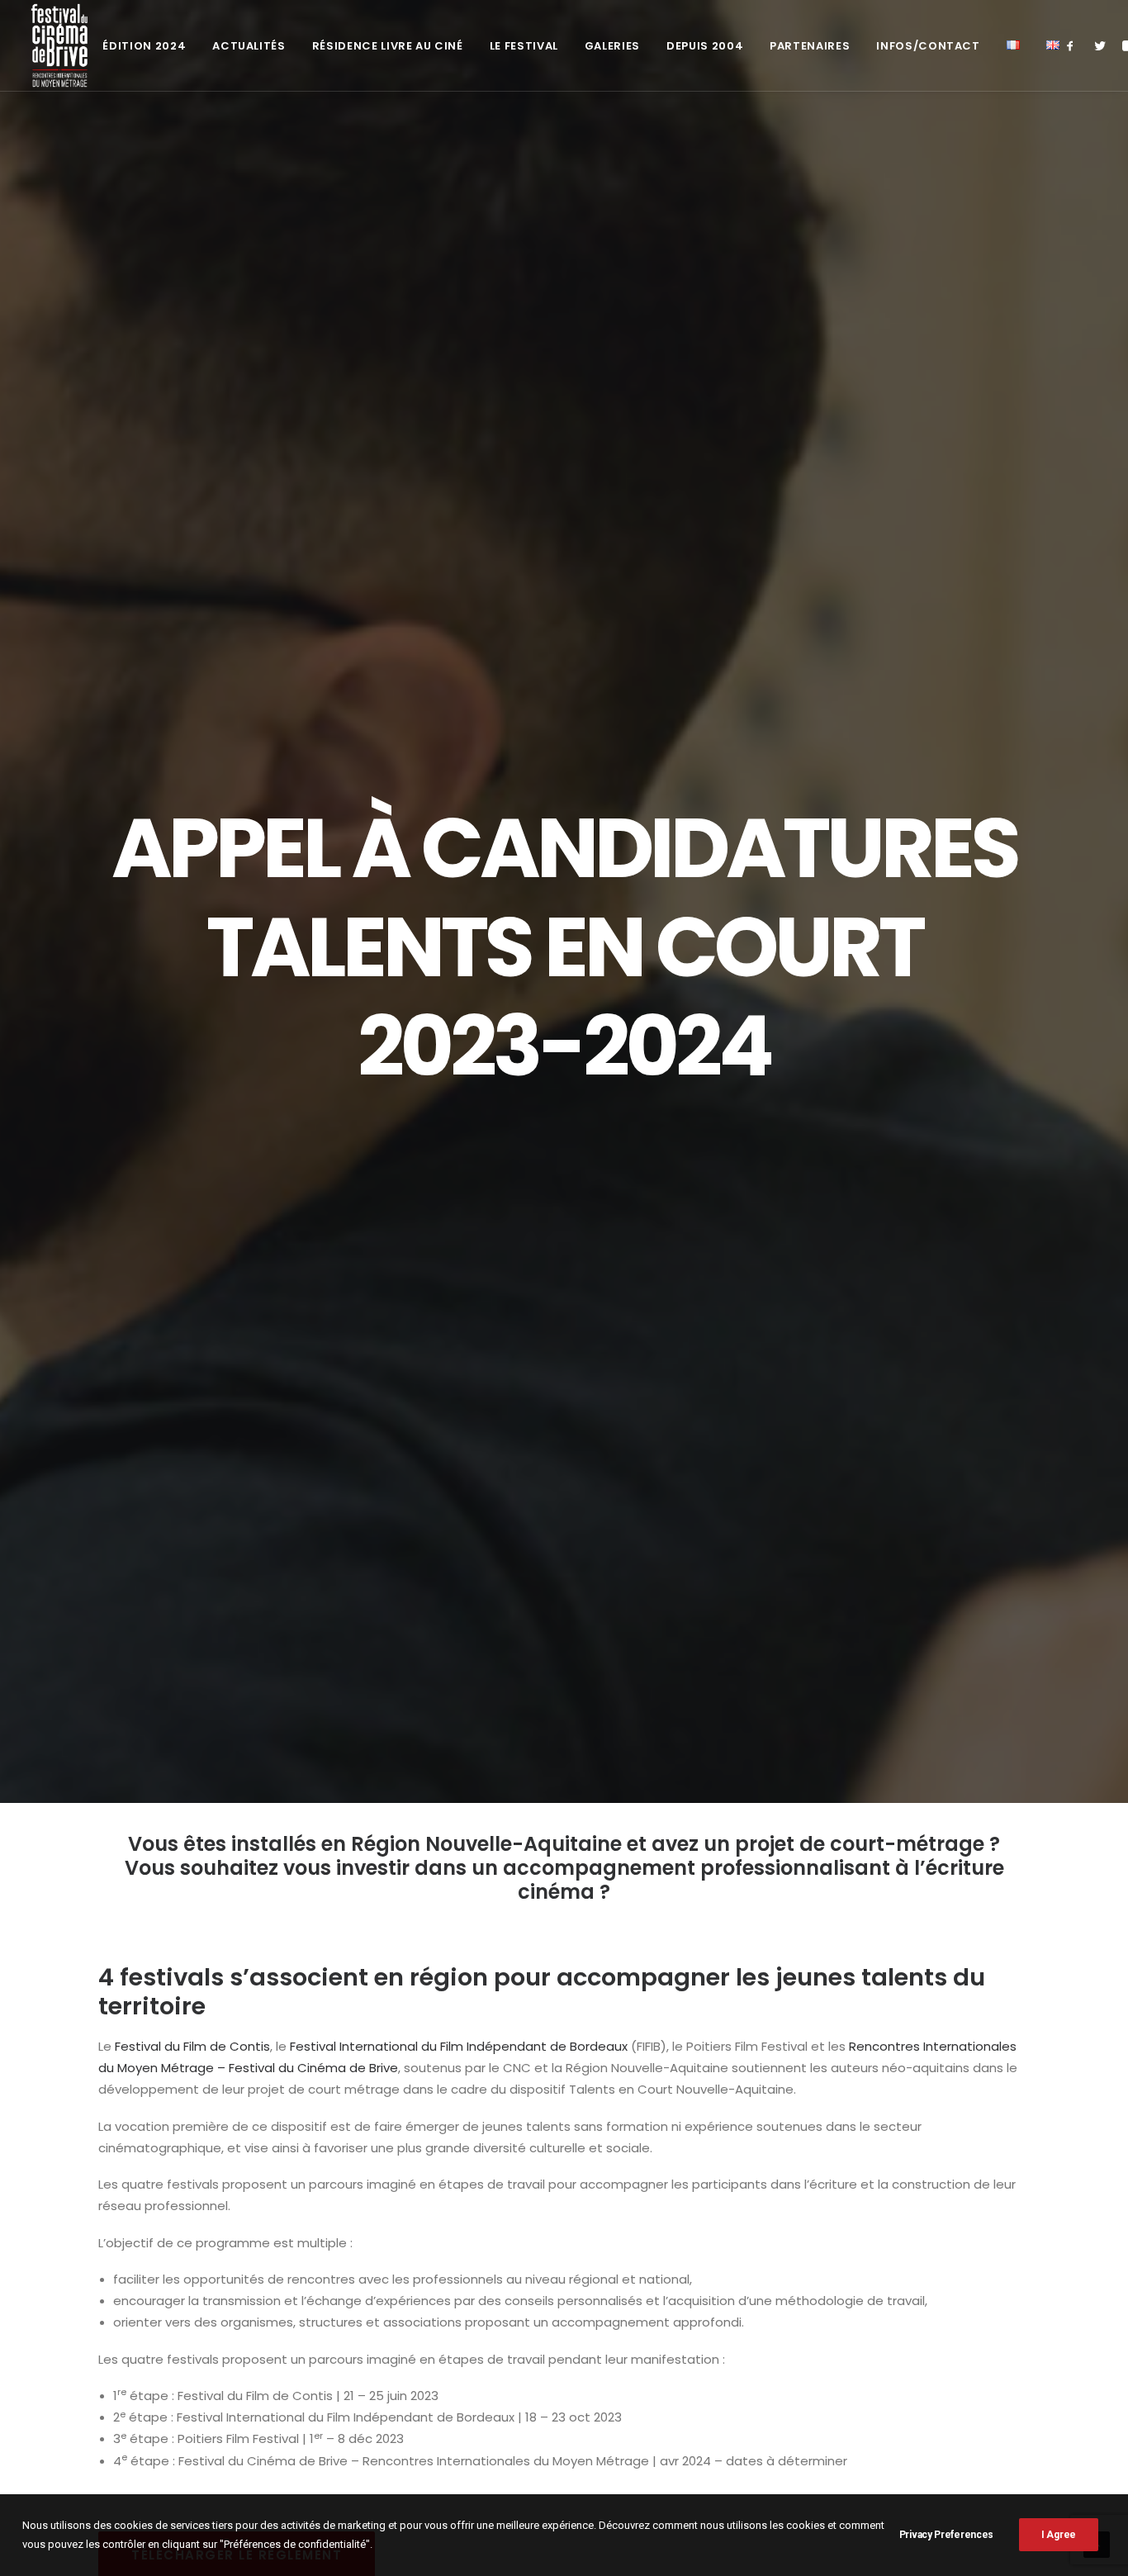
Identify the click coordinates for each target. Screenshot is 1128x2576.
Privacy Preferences (946, 2535)
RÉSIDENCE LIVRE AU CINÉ (388, 46)
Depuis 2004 (705, 46)
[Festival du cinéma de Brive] (60, 45)
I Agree (1059, 2535)
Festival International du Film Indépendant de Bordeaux (459, 2046)
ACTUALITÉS (249, 46)
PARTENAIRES (810, 46)
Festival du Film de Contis (192, 2046)
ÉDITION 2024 (144, 46)
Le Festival (524, 46)
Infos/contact (928, 46)
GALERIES (612, 46)
